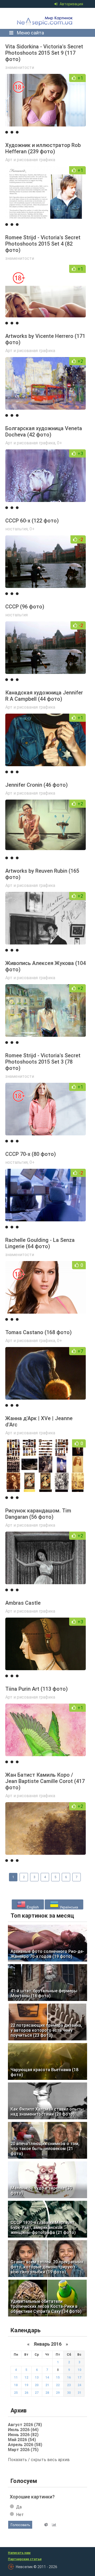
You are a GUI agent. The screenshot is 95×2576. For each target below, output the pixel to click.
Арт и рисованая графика (30, 160)
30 (69, 2393)
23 (69, 2385)
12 (26, 2377)
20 (37, 2385)
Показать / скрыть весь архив (39, 2460)
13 (37, 2377)
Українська (68, 1907)
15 (58, 2377)
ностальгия (16, 529)
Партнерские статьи (25, 2559)
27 (37, 2393)
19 (26, 2385)
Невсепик (46, 18)
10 (79, 2370)
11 (16, 2377)
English (32, 1907)
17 (79, 2377)
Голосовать (20, 2525)
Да (19, 2507)
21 (47, 2385)
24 (79, 2385)
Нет (20, 2515)
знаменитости (20, 67)
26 (26, 2393)
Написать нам (19, 2553)
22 (58, 2385)
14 (47, 2377)
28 (47, 2393)
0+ (60, 443)
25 (16, 2393)
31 (79, 2393)
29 (58, 2393)
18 (16, 2385)
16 (69, 2377)
